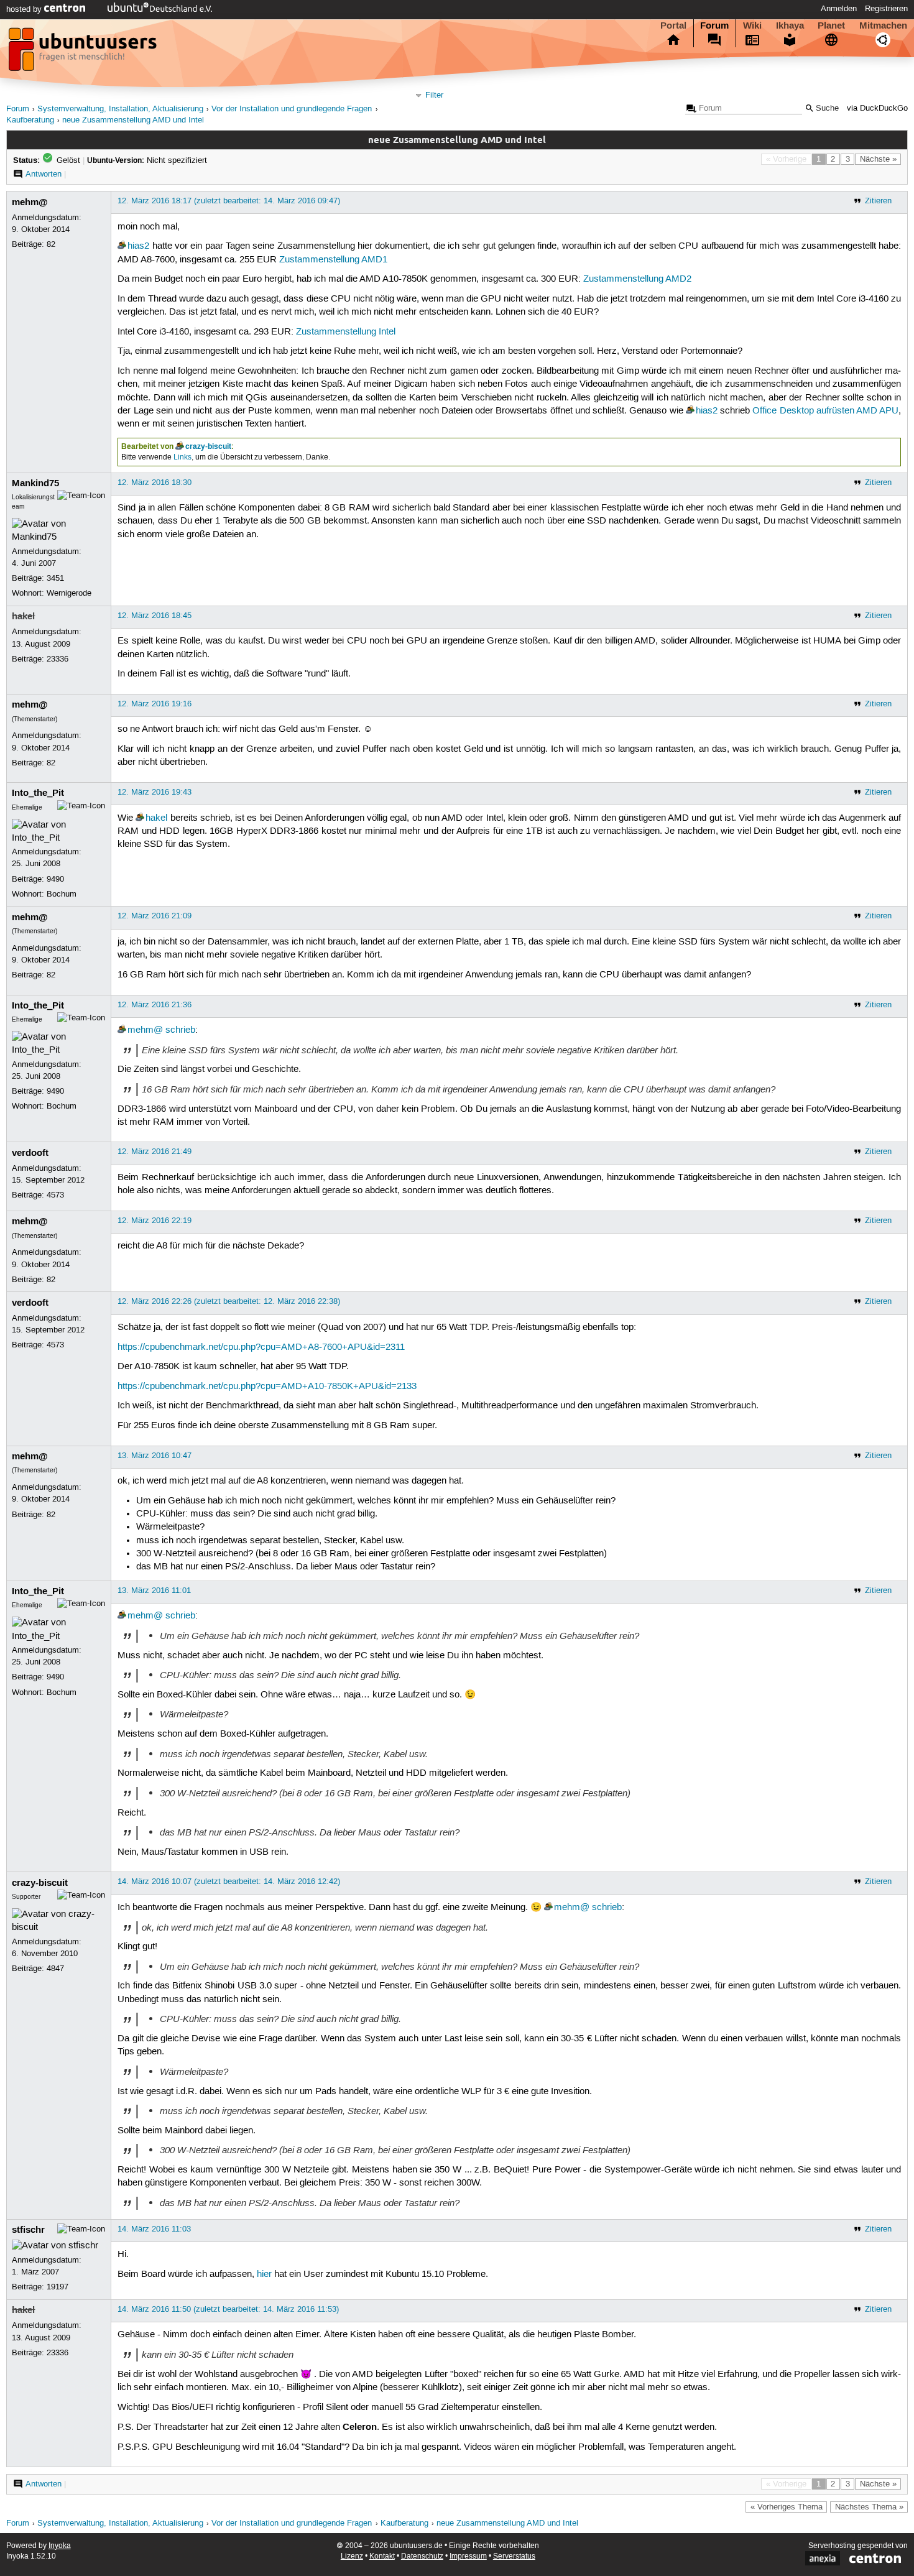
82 (51, 244)
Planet (831, 25)
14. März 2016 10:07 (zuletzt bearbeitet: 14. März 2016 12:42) (229, 1881)
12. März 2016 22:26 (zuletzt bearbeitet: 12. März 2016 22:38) (229, 1301)
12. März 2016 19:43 (155, 792)
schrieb (180, 1030)
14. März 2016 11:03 (154, 2229)
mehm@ (30, 202)
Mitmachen (883, 25)
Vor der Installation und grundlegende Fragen (292, 109)
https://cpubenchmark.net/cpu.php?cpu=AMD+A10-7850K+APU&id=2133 (267, 1387)
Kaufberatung (30, 120)
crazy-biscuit (208, 446)
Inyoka (60, 2546)
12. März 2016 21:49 (155, 1152)
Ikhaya (790, 25)
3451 (55, 578)
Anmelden (839, 9)
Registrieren (886, 9)
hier (264, 2274)
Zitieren (878, 201)
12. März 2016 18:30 (155, 482)
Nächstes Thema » (869, 2507)
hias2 (138, 246)
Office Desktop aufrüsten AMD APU (825, 411)
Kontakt (382, 2556)
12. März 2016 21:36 (155, 1005)
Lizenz (352, 2556)
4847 (55, 1969)
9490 (55, 879)
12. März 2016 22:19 (155, 1221)
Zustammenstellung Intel (346, 332)
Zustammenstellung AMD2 (637, 279)
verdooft (30, 1153)
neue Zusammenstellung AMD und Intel (133, 120)
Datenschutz (422, 2556)
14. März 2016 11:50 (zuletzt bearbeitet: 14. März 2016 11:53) (228, 2309)
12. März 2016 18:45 (155, 616)
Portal (673, 25)
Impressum (468, 2556)
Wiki (752, 25)
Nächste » (878, 159)
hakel (23, 616)
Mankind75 (35, 483)
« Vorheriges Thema (787, 2507)
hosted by (25, 9)
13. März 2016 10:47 (155, 1456)
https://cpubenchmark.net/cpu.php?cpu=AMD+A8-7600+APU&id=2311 (261, 1347)
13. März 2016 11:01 (154, 1590)
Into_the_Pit (38, 793)
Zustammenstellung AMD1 (333, 260)
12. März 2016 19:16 (155, 704)
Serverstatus (514, 2556)
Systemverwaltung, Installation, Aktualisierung (120, 109)
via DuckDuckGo (877, 108)
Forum (714, 25)
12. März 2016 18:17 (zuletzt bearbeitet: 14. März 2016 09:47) (229, 201)
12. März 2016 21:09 (155, 916)
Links (182, 457)
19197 (58, 2287)
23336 (58, 659)
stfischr (28, 2230)
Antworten (44, 174)
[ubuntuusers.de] (84, 53)
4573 (55, 1195)
